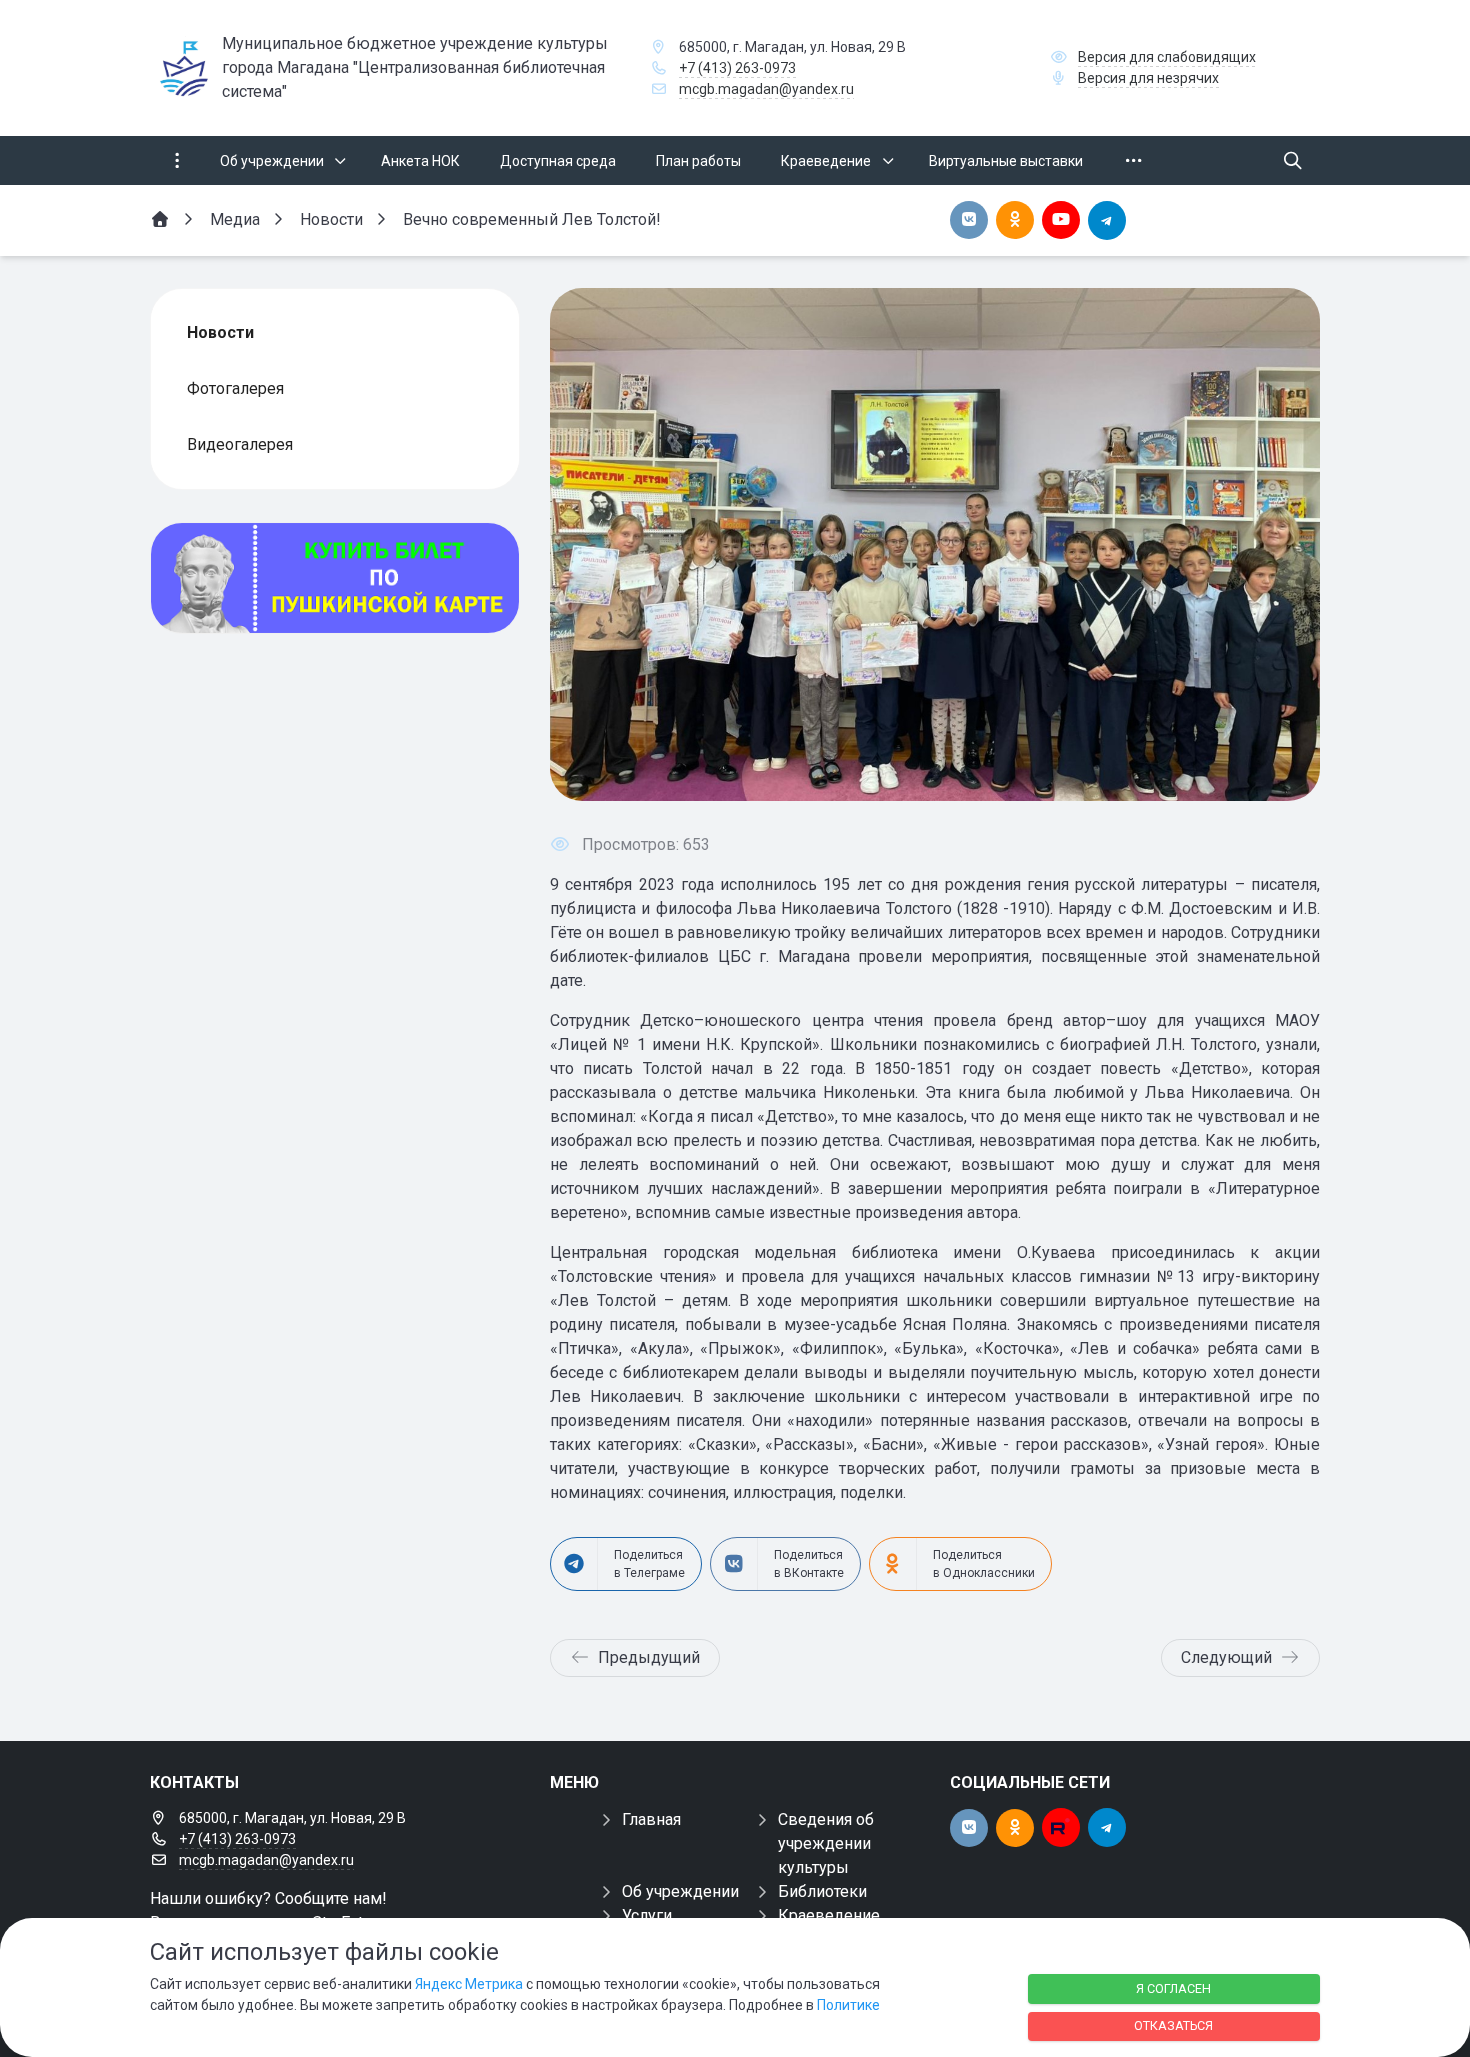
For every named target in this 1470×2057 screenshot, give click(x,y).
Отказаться (1173, 2025)
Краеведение (829, 1915)
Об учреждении (680, 1891)
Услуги (647, 1915)
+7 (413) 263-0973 (737, 68)
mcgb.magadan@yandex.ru (766, 89)
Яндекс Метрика (469, 1984)
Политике (848, 2005)
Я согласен (1173, 1988)
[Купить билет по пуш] (335, 578)
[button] (1272, 544)
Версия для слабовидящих (1167, 57)
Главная (651, 1819)
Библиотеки (822, 1891)
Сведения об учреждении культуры (826, 1843)
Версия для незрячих (1148, 78)
